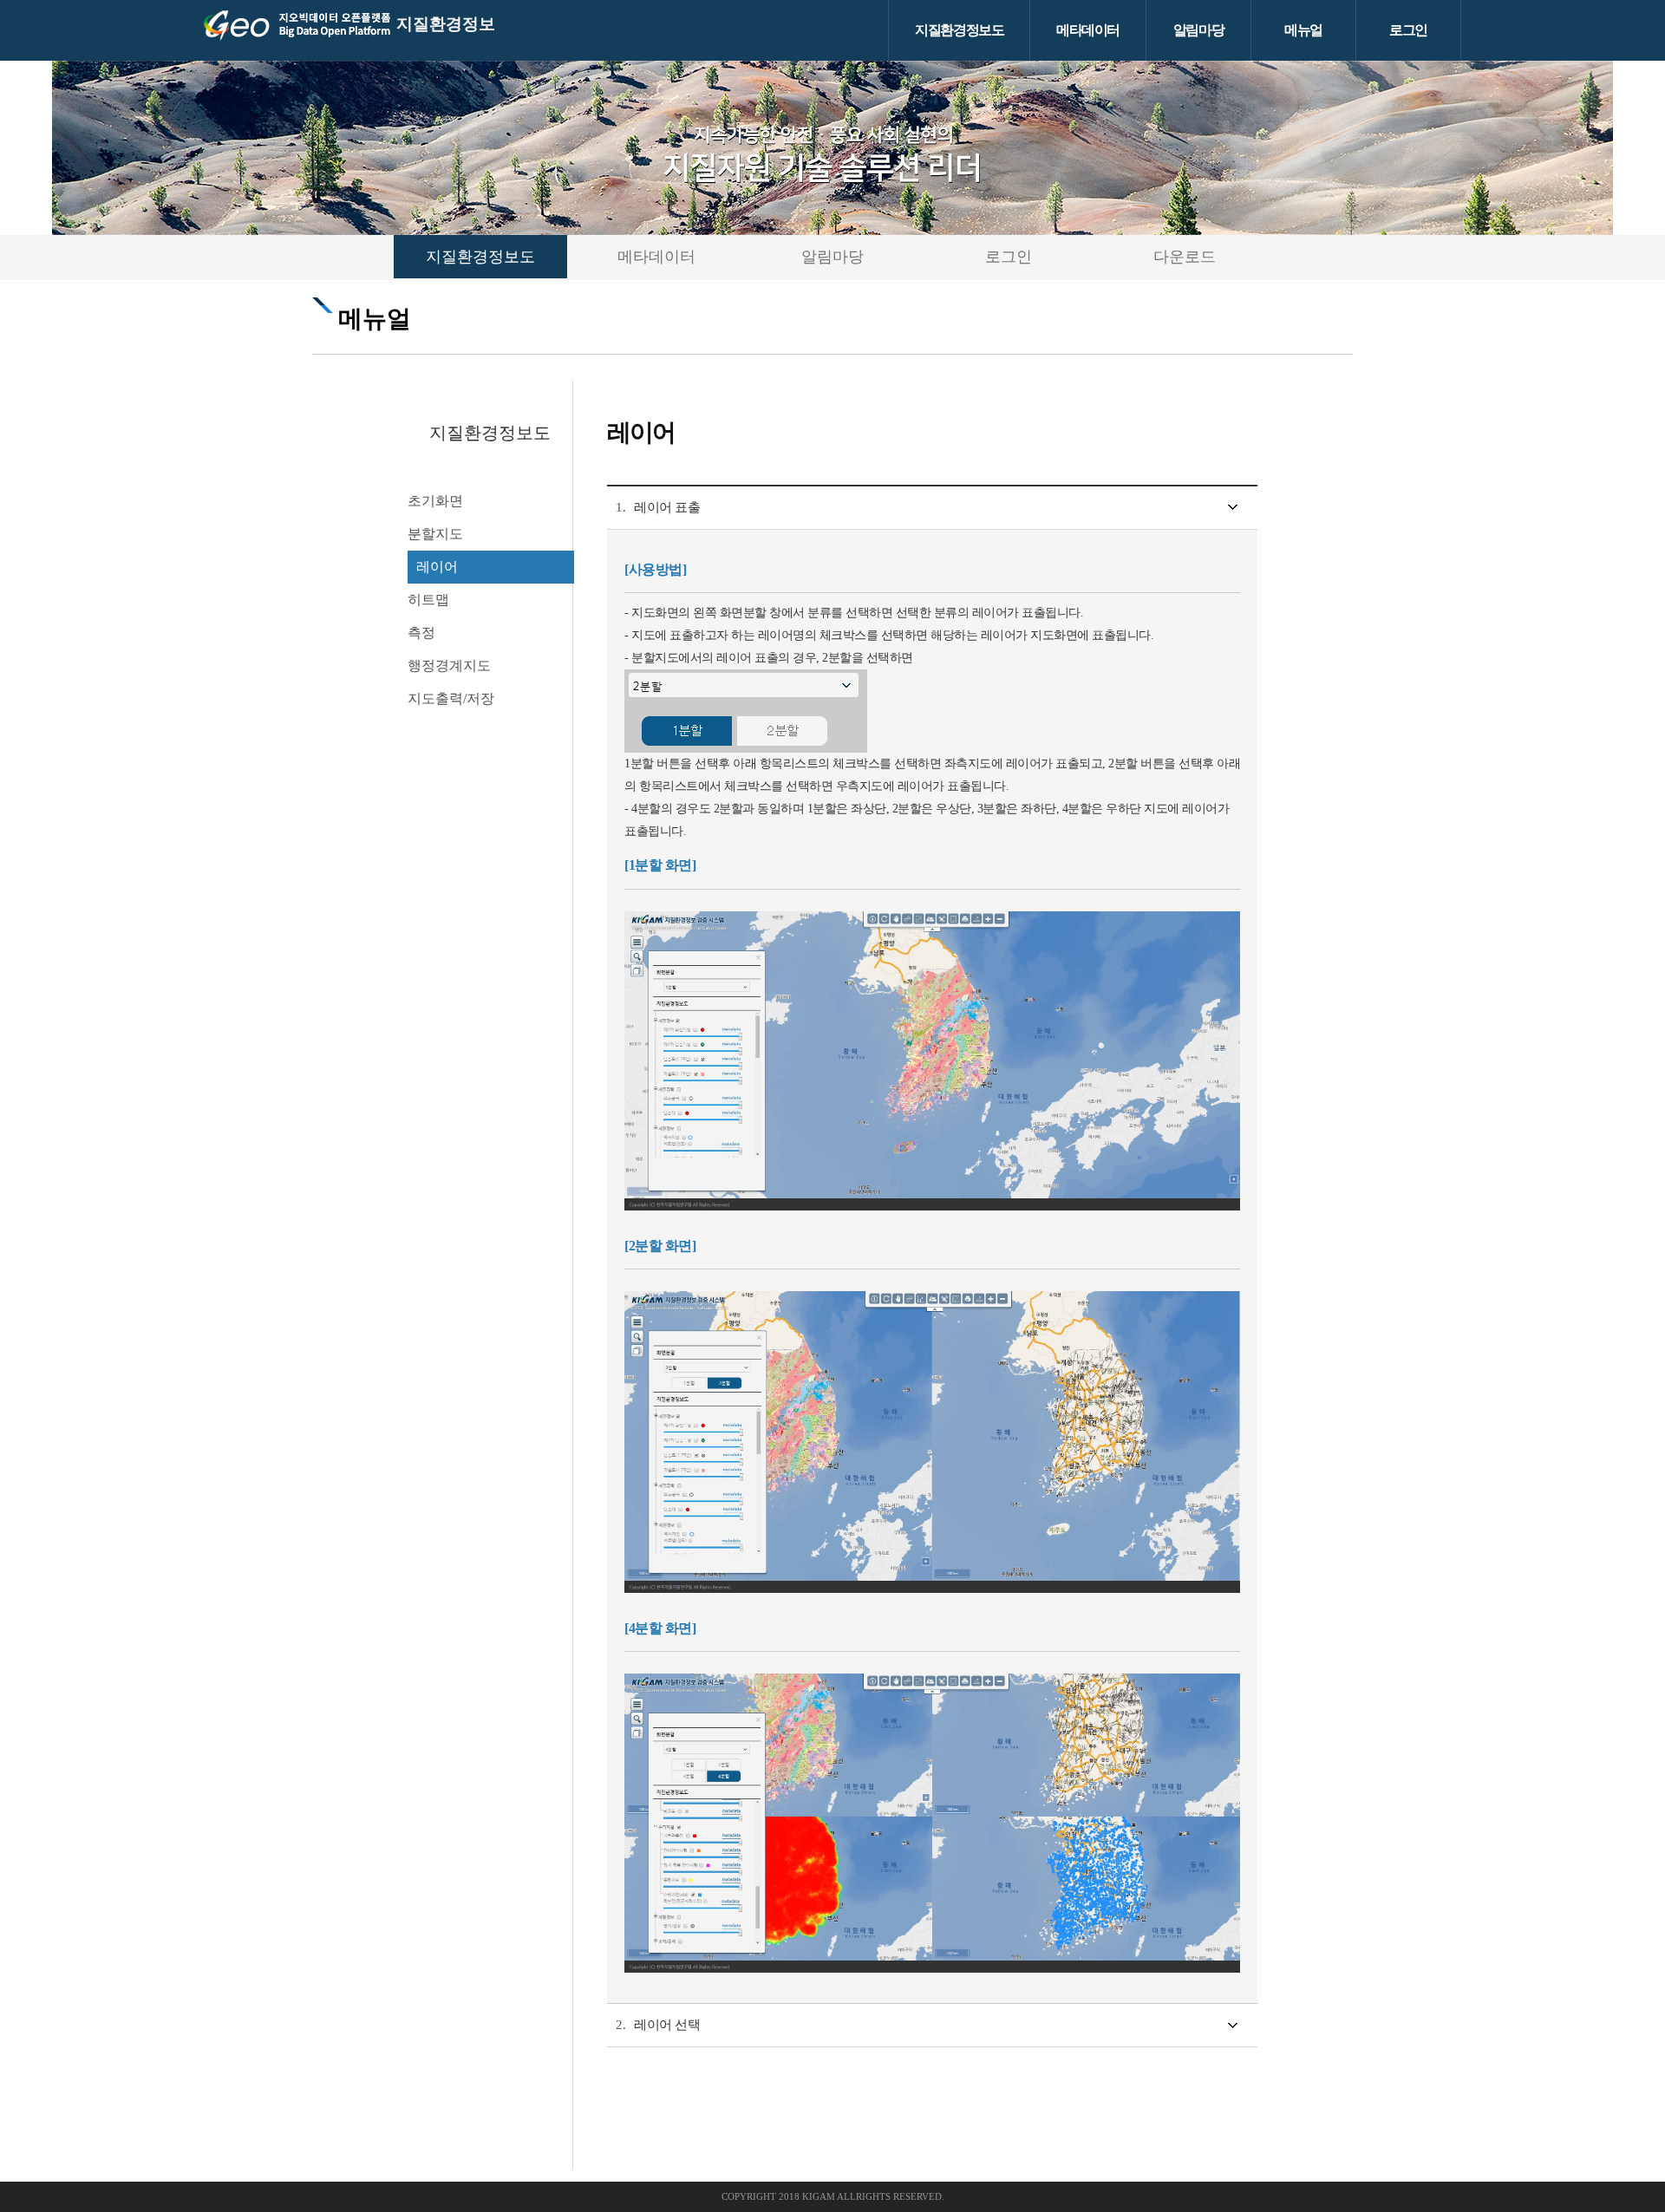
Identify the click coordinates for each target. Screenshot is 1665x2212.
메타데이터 (1088, 30)
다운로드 (1185, 257)
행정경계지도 (449, 666)
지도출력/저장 (451, 698)
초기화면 (435, 501)
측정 (421, 633)
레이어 (437, 567)
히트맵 (428, 600)
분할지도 (435, 534)
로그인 (1408, 30)
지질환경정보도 (959, 30)
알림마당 (1198, 30)
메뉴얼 (1303, 30)
